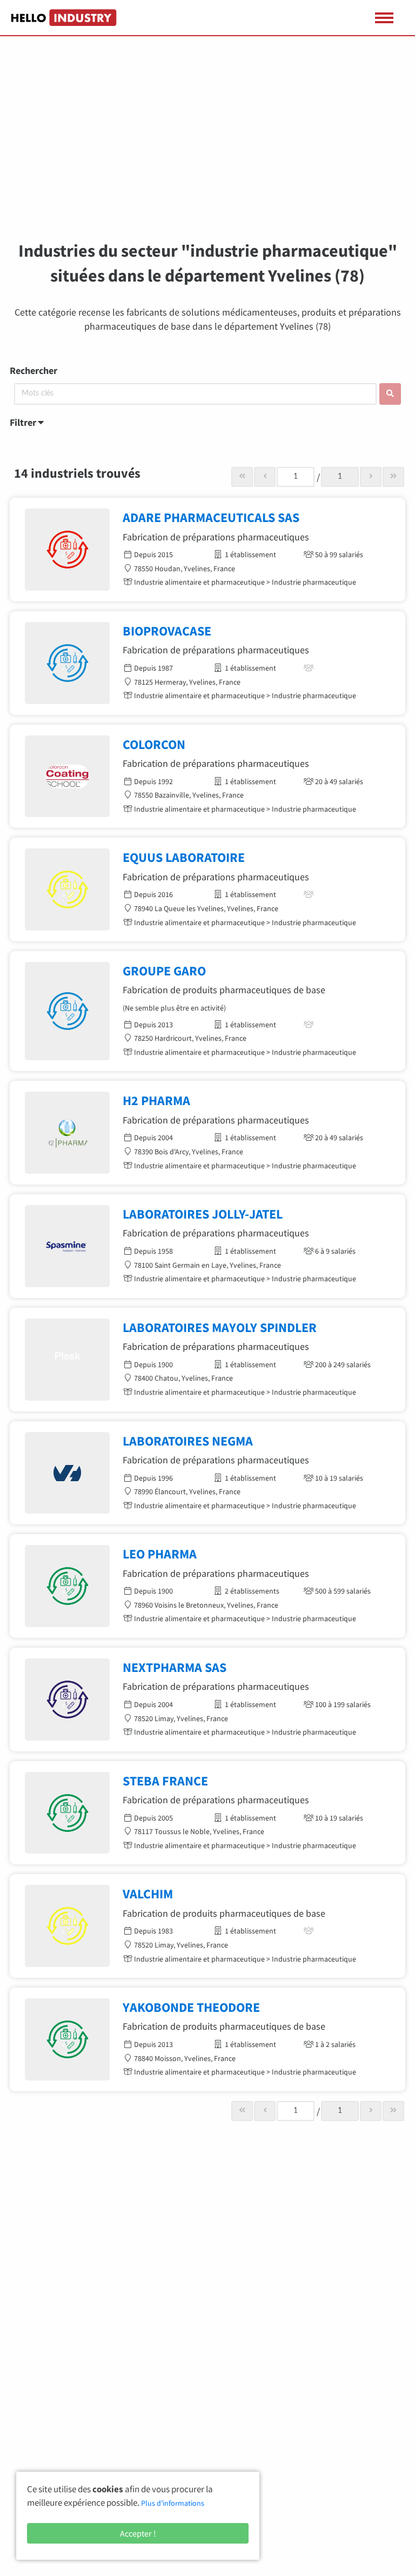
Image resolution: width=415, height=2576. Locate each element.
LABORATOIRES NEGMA (188, 1441)
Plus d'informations (173, 2503)
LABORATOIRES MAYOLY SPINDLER (220, 1327)
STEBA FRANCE (165, 1781)
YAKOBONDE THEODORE (191, 2007)
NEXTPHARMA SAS (175, 1667)
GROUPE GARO (164, 971)
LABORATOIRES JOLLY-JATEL (203, 1214)
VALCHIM (148, 1894)
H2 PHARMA (156, 1100)
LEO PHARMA (160, 1554)
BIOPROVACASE (167, 631)
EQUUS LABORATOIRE (184, 857)
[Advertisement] (207, 146)
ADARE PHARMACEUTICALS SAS (211, 517)
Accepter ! (138, 2533)
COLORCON (154, 744)
